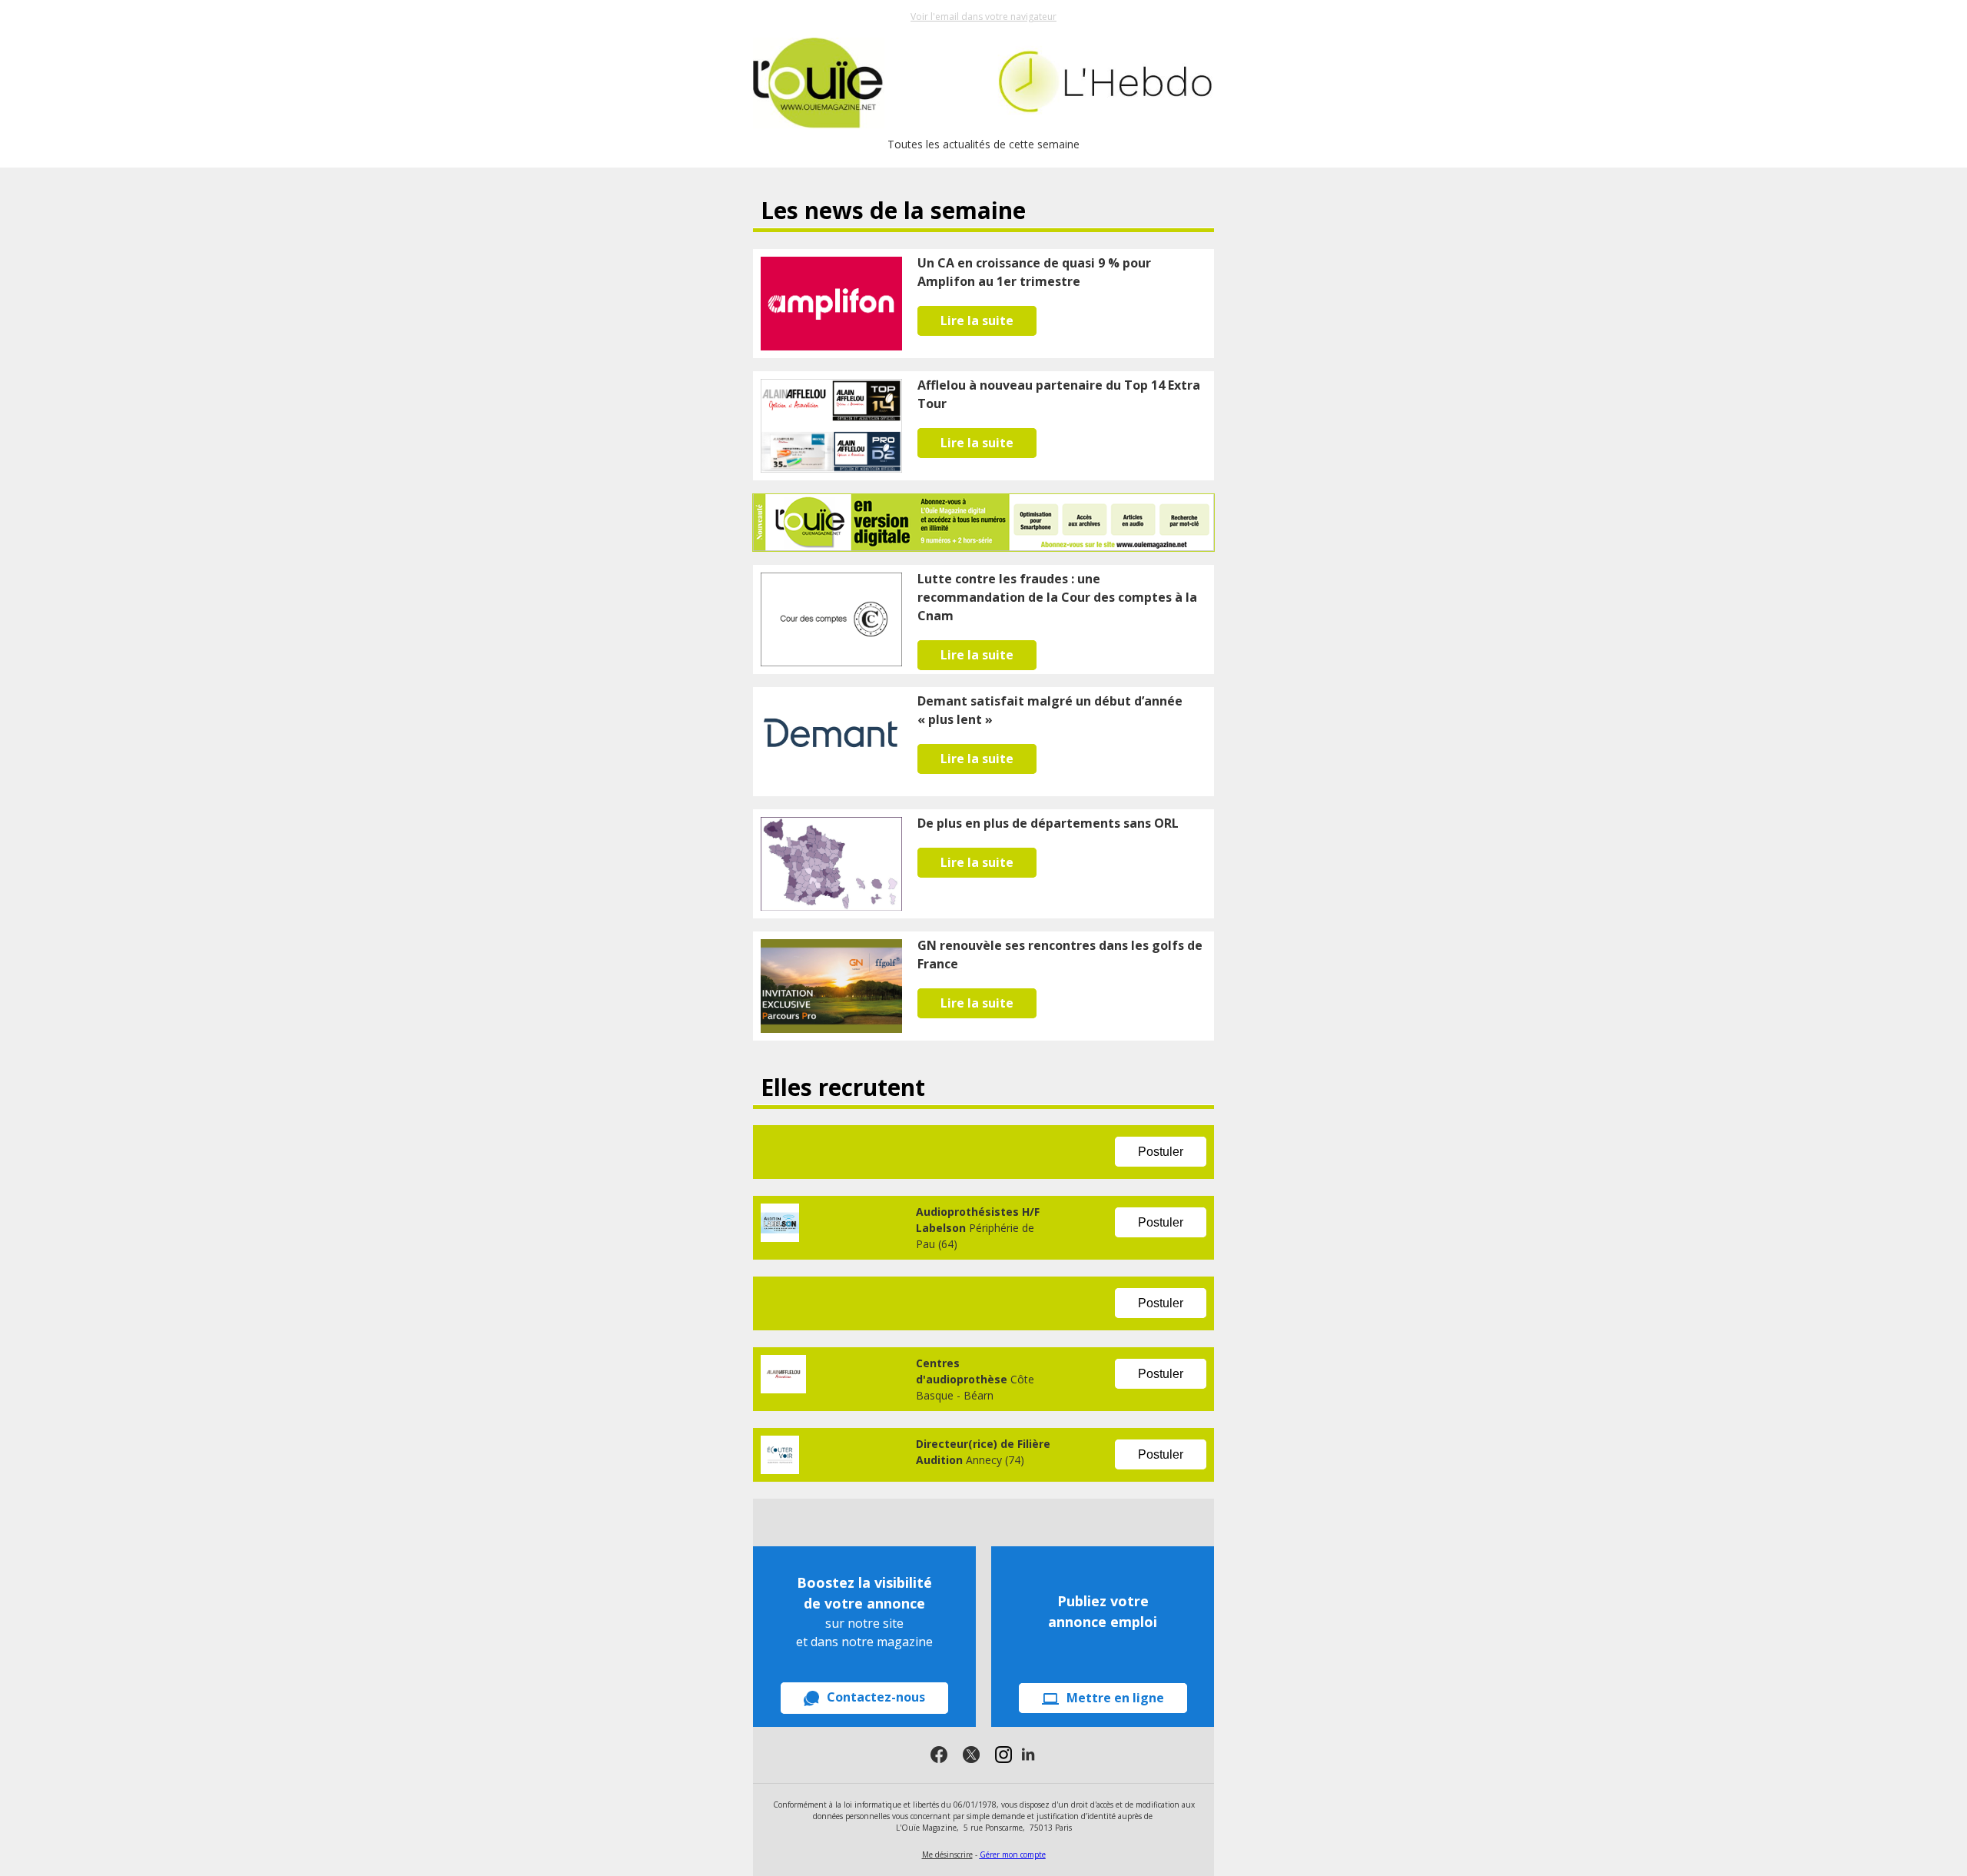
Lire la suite (977, 320)
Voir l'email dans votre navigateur (983, 17)
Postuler (1161, 1152)
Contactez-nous (876, 1697)
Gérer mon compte (1013, 1854)
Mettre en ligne (1115, 1698)
